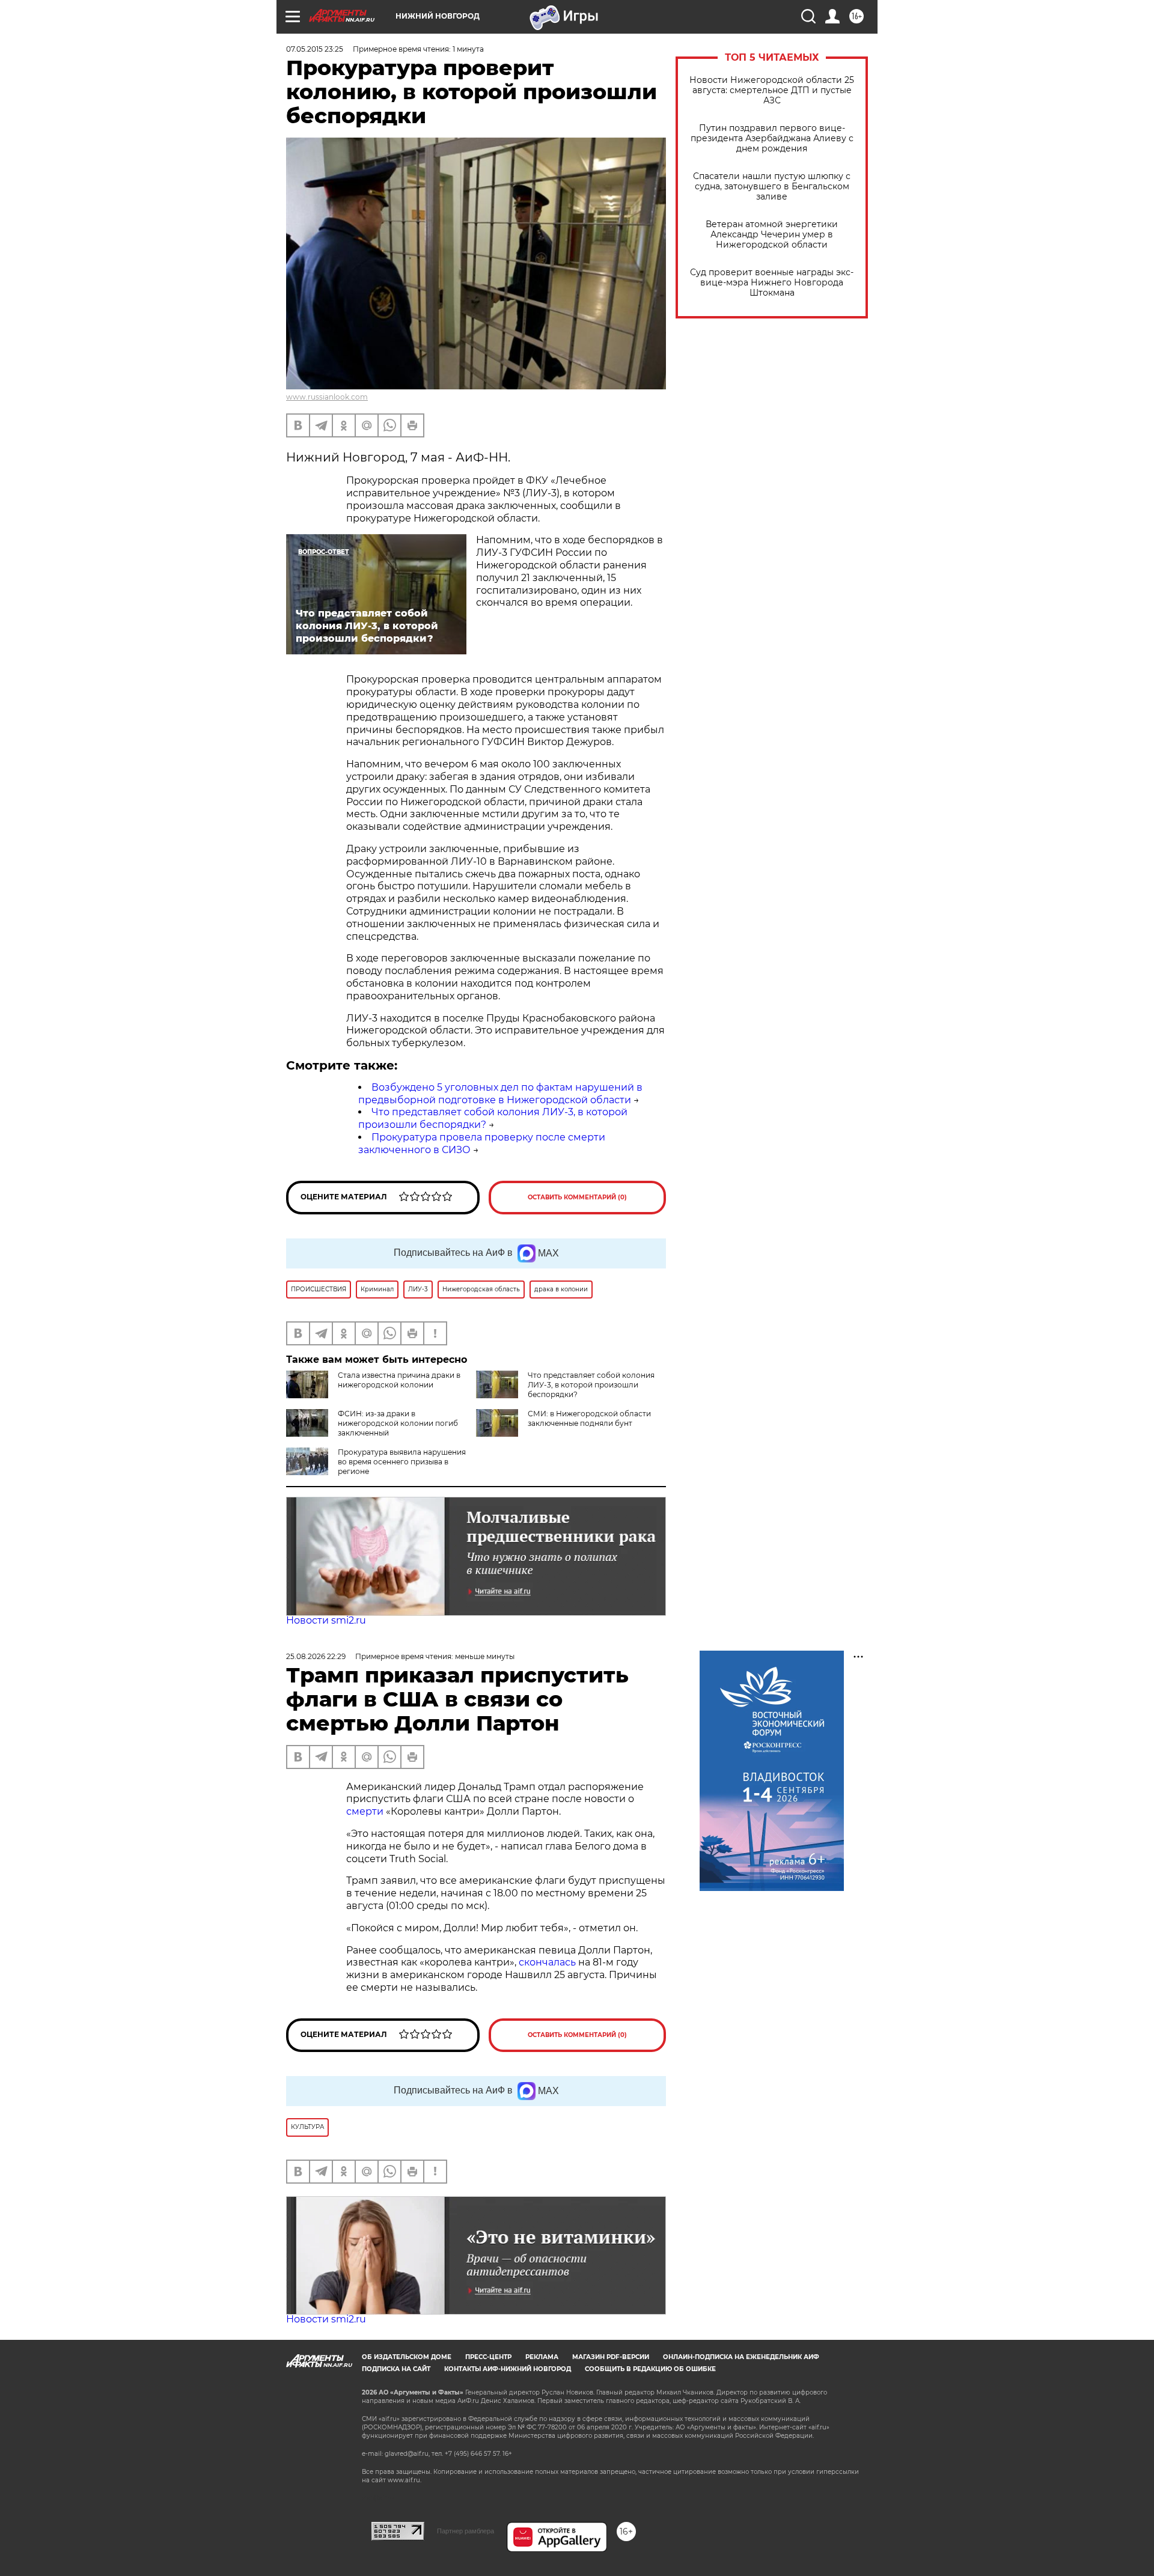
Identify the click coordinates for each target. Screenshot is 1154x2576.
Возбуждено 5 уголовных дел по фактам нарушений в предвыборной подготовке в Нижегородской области (500, 1094)
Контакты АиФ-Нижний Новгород (508, 2369)
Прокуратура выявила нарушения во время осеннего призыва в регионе (402, 1462)
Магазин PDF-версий (611, 2357)
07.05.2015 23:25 (315, 49)
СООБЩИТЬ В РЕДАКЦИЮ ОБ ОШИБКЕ (650, 2369)
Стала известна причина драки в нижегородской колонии (399, 1380)
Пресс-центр (488, 2357)
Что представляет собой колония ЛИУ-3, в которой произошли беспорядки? (591, 1385)
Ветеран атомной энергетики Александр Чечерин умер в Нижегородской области (772, 235)
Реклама (542, 2357)
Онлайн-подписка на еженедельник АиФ (741, 2357)
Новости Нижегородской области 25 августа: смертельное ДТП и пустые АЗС (772, 90)
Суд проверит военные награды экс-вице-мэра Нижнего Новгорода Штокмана (772, 283)
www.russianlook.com (327, 397)
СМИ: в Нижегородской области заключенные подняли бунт (589, 1418)
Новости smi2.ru (326, 1620)
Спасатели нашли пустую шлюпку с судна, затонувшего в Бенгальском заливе (772, 187)
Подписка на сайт (396, 2369)
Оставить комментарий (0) (577, 1197)
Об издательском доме (407, 2357)
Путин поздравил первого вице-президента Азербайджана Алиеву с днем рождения (772, 139)
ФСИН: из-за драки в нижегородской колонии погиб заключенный (398, 1423)
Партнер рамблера (466, 2531)
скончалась (548, 1962)
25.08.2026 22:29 (316, 1656)
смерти (365, 1811)
